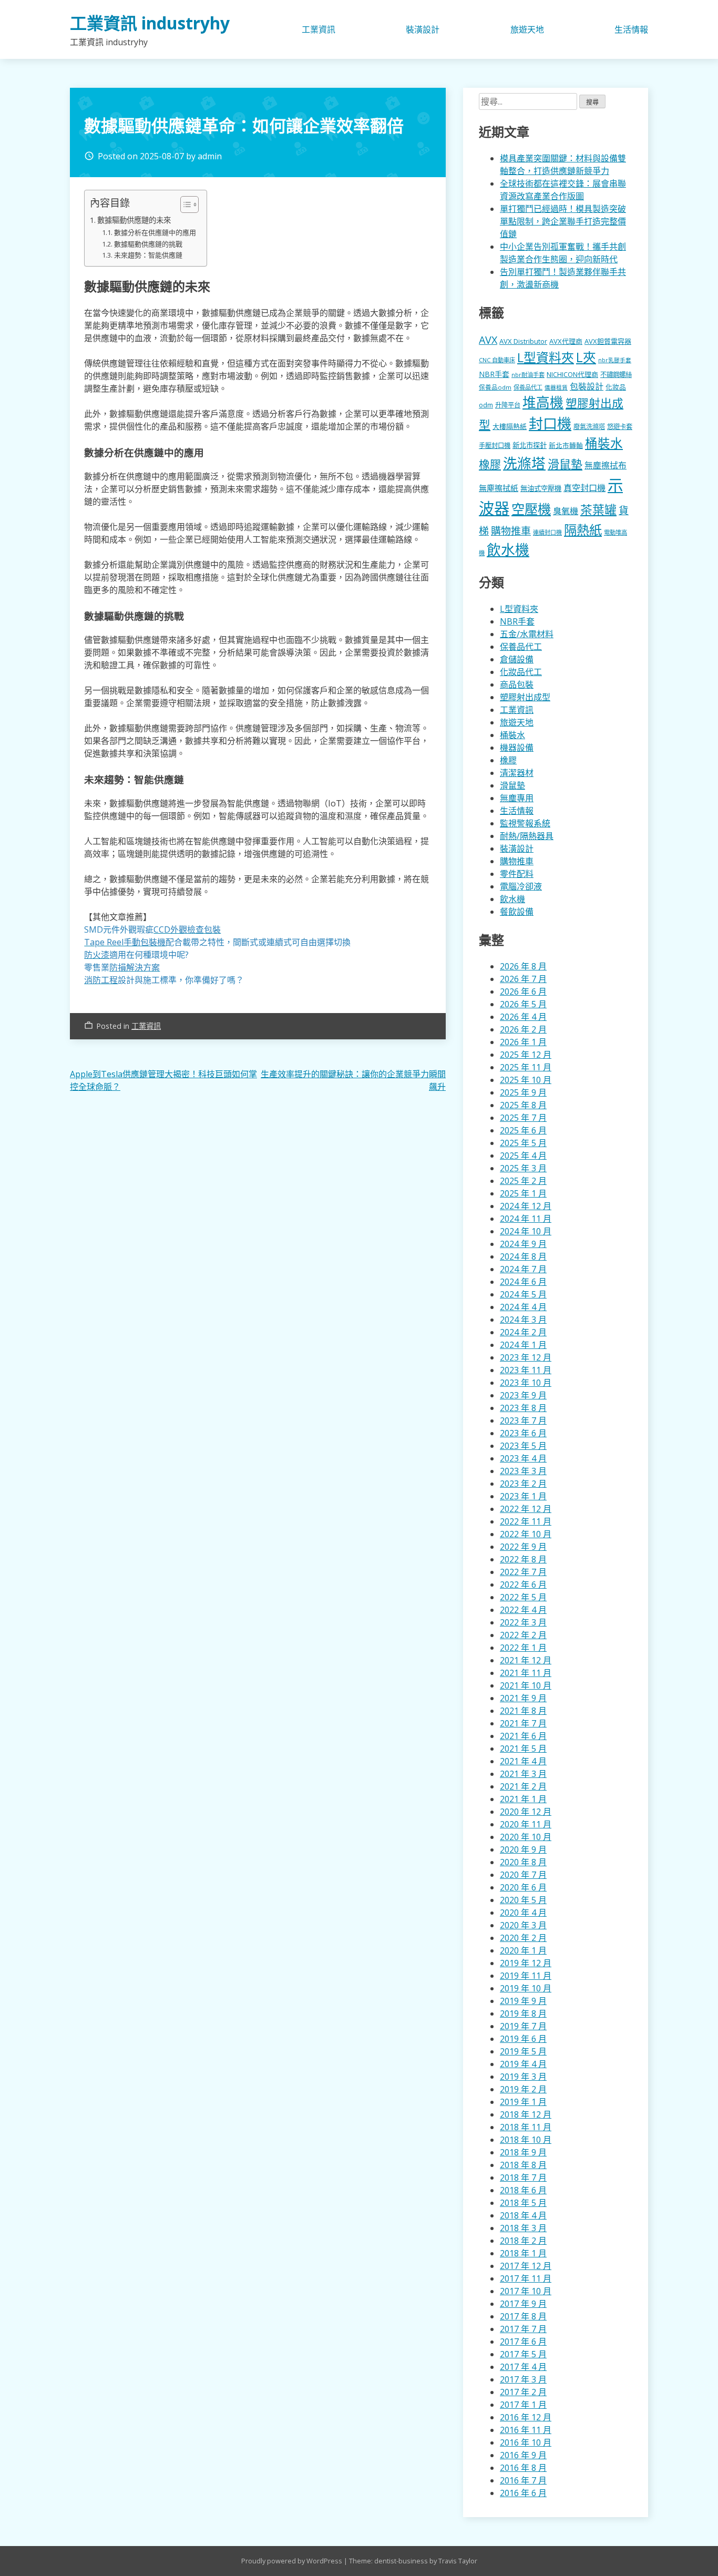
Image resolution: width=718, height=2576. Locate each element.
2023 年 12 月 (526, 1357)
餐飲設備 (517, 912)
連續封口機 (547, 532)
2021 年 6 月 (523, 1736)
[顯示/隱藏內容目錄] (184, 205)
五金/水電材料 (527, 634)
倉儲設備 (517, 659)
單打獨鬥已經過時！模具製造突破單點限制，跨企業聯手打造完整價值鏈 (563, 221)
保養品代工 (528, 387)
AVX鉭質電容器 (608, 341)
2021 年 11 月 (526, 1673)
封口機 (550, 423)
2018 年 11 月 (526, 2127)
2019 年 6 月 (523, 2039)
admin (210, 156)
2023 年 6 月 (523, 1433)
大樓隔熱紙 (510, 426)
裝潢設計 (423, 29)
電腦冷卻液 (521, 886)
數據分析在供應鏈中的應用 (155, 232)
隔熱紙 (583, 530)
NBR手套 (494, 374)
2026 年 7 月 (523, 979)
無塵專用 (517, 798)
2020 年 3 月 (523, 1925)
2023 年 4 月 (523, 1458)
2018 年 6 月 (523, 2190)
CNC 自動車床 (497, 360)
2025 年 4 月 (523, 1156)
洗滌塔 (524, 463)
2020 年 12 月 (526, 1812)
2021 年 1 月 (523, 1799)
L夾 (586, 357)
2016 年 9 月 (523, 2455)
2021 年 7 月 (523, 1723)
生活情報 (631, 29)
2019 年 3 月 (523, 2077)
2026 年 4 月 (523, 1017)
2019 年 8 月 (523, 2013)
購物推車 (511, 531)
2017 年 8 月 (523, 2316)
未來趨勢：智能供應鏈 (148, 255)
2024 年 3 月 (523, 1320)
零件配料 (517, 874)
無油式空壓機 (541, 488)
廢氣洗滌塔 (589, 427)
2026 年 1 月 (523, 1042)
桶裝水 (604, 443)
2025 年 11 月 (526, 1067)
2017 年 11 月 (526, 2278)
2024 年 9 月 (523, 1244)
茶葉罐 (598, 510)
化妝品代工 (521, 672)
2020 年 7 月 (523, 1875)
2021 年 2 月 (523, 1786)
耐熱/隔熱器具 (527, 836)
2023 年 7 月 (523, 1420)
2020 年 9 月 (523, 1849)
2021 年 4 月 (523, 1761)
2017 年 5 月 (523, 2354)
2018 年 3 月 (523, 2228)
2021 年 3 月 (523, 1774)
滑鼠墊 (565, 464)
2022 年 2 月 (523, 1635)
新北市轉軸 (566, 445)
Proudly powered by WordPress (293, 2561)
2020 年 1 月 (523, 1950)
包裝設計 (587, 386)
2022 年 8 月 (523, 1559)
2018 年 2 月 (523, 2241)
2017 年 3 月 (523, 2379)
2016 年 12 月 (526, 2417)
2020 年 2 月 (523, 1938)
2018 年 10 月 (526, 2140)
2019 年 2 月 (523, 2089)
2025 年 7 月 (523, 1118)
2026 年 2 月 (523, 1029)
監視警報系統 (525, 823)
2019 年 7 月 (523, 2026)
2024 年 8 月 (523, 1256)
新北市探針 (530, 445)
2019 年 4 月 (523, 2064)
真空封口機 (584, 488)
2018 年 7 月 (523, 2178)
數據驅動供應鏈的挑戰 (148, 244)
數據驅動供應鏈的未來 (134, 220)
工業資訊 (319, 29)
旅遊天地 (527, 29)
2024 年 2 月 (523, 1332)
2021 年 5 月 (523, 1749)
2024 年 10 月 (526, 1231)
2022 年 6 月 (523, 1585)
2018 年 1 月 (523, 2253)
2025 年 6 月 (523, 1130)
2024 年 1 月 (523, 1345)
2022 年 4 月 (523, 1610)
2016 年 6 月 (523, 2493)
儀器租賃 (556, 387)
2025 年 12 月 (526, 1055)
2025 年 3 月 (523, 1168)
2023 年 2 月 (523, 1484)
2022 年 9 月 (523, 1547)
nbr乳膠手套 (615, 360)
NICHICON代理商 (572, 374)
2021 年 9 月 (523, 1698)
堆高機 (543, 402)
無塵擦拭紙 (499, 488)
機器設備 (517, 748)
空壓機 (531, 509)
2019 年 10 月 (526, 1988)
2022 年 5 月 (523, 1597)
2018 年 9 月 (523, 2152)
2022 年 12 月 (526, 1509)
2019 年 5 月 (523, 2051)
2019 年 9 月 (523, 2001)
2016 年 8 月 (523, 2468)
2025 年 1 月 (523, 1193)
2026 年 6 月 (523, 991)
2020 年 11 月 (526, 1824)
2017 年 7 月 (523, 2329)
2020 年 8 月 (523, 1862)
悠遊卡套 (620, 427)
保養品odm (495, 387)
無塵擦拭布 (606, 465)
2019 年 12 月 (526, 1963)
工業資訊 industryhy (150, 23)
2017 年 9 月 (523, 2304)
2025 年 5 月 (523, 1143)
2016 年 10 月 (526, 2442)
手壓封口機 (495, 446)
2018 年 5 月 (523, 2203)
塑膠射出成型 (525, 697)
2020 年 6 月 (523, 1887)
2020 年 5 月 (523, 1900)
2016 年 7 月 (523, 2480)
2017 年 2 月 (523, 2392)
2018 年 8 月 (523, 2165)
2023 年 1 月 (523, 1496)
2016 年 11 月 (526, 2430)
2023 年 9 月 (523, 1395)
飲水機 (508, 550)
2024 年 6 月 (523, 1282)
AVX (488, 340)
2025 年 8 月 (523, 1105)
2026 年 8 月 (523, 966)
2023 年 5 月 (523, 1446)
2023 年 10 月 (526, 1383)
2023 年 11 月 (526, 1370)
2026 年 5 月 (523, 1004)
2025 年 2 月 (523, 1181)
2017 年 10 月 (526, 2291)
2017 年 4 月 (523, 2367)
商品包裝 (517, 684)
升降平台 (508, 405)
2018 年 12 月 (526, 2114)
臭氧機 (566, 511)
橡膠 (490, 464)
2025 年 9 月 (523, 1092)
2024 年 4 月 (523, 1307)
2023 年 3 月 (523, 1471)
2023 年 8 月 (523, 1408)
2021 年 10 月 (526, 1685)
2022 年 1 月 (523, 1648)
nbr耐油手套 (528, 375)
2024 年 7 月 (523, 1269)
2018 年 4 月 (523, 2215)
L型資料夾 (546, 357)
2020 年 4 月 (523, 1913)
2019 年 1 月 (523, 2102)
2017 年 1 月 (523, 2405)
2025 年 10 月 (526, 1080)
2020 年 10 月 (526, 1837)
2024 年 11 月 (526, 1219)
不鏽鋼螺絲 (616, 375)
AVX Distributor (523, 341)
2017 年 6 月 (523, 2342)
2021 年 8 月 (523, 1711)
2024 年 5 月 (523, 1294)
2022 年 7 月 (523, 1572)
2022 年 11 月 (526, 1521)
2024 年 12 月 (526, 1206)
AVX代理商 (566, 341)
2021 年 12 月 (526, 1660)
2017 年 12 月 (526, 2266)
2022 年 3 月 (523, 1622)
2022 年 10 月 (526, 1534)
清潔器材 (517, 773)
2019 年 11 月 (526, 1976)
